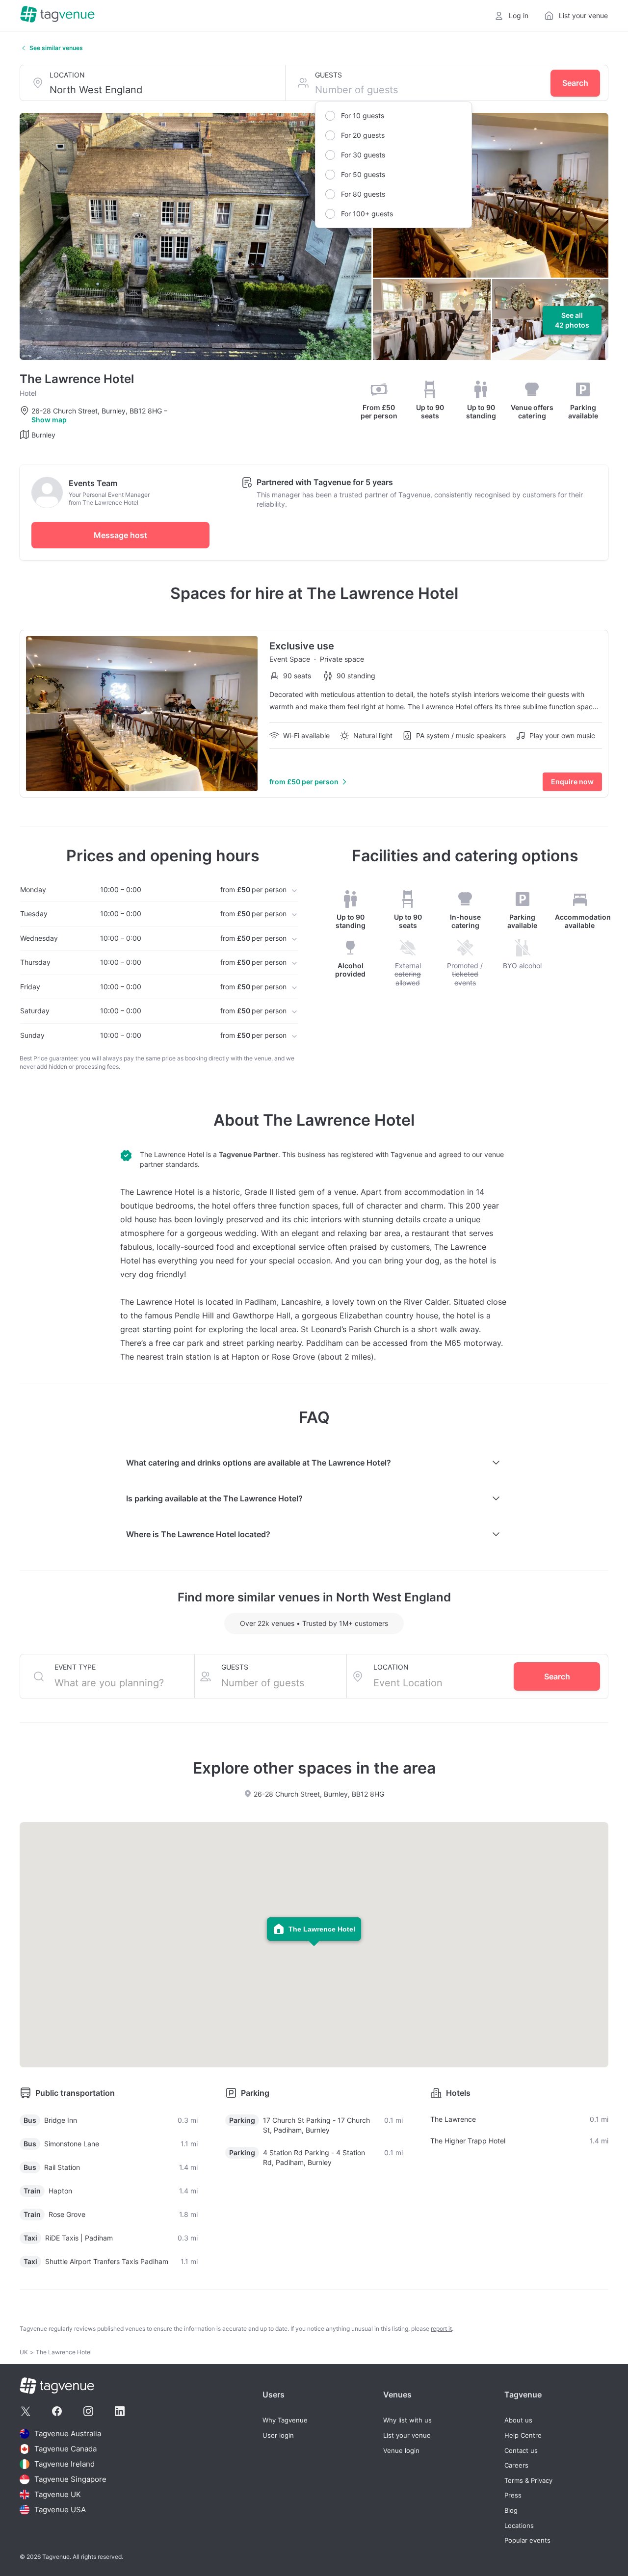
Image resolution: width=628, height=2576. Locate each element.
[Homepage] (57, 15)
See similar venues (56, 48)
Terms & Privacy (528, 2481)
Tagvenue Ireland (65, 2464)
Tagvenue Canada (65, 2449)
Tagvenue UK (58, 2494)
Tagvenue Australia (68, 2434)
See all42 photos (572, 320)
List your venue (407, 2435)
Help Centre (523, 2435)
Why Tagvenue (285, 2420)
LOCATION (67, 75)
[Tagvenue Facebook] (57, 2411)
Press (513, 2495)
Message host (120, 535)
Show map (49, 420)
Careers (516, 2465)
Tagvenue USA (60, 2510)
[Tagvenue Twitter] (26, 2411)
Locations (519, 2526)
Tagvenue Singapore (70, 2479)
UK (24, 2352)
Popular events (527, 2540)
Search (575, 83)
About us (518, 2420)
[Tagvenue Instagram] (88, 2411)
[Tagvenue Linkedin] (120, 2411)
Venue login (401, 2451)
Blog (511, 2511)
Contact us (521, 2451)
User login (278, 2435)
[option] (393, 116)
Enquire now (572, 782)
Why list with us (407, 2420)
